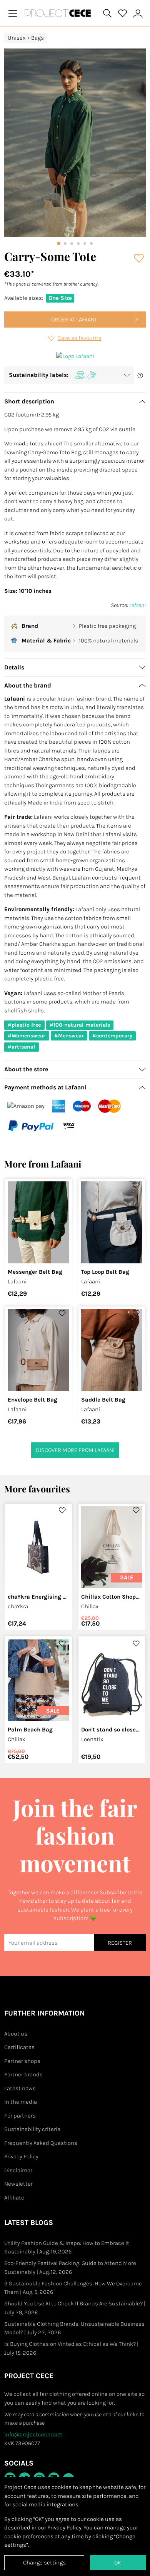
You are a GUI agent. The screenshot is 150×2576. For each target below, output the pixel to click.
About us (16, 2034)
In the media (21, 2102)
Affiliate (14, 2198)
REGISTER (120, 1943)
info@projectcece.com (33, 2434)
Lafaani (137, 605)
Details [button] (14, 667)
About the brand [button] (28, 685)
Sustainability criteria (32, 2129)
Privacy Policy (21, 2156)
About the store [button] (26, 1069)
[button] (69, 375)
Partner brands (23, 2074)
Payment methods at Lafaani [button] (45, 1087)
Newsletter (18, 2184)
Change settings (44, 2563)
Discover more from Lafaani (75, 1450)
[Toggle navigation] (13, 13)
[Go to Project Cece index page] (59, 13)
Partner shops (22, 2061)
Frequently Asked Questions (41, 2143)
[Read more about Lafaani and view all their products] (75, 356)
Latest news (20, 2088)
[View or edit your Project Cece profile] (138, 13)
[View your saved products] (123, 13)
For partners (20, 2116)
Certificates (19, 2047)
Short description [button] (29, 401)
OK (118, 2563)
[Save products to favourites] (139, 258)
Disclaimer (18, 2170)
